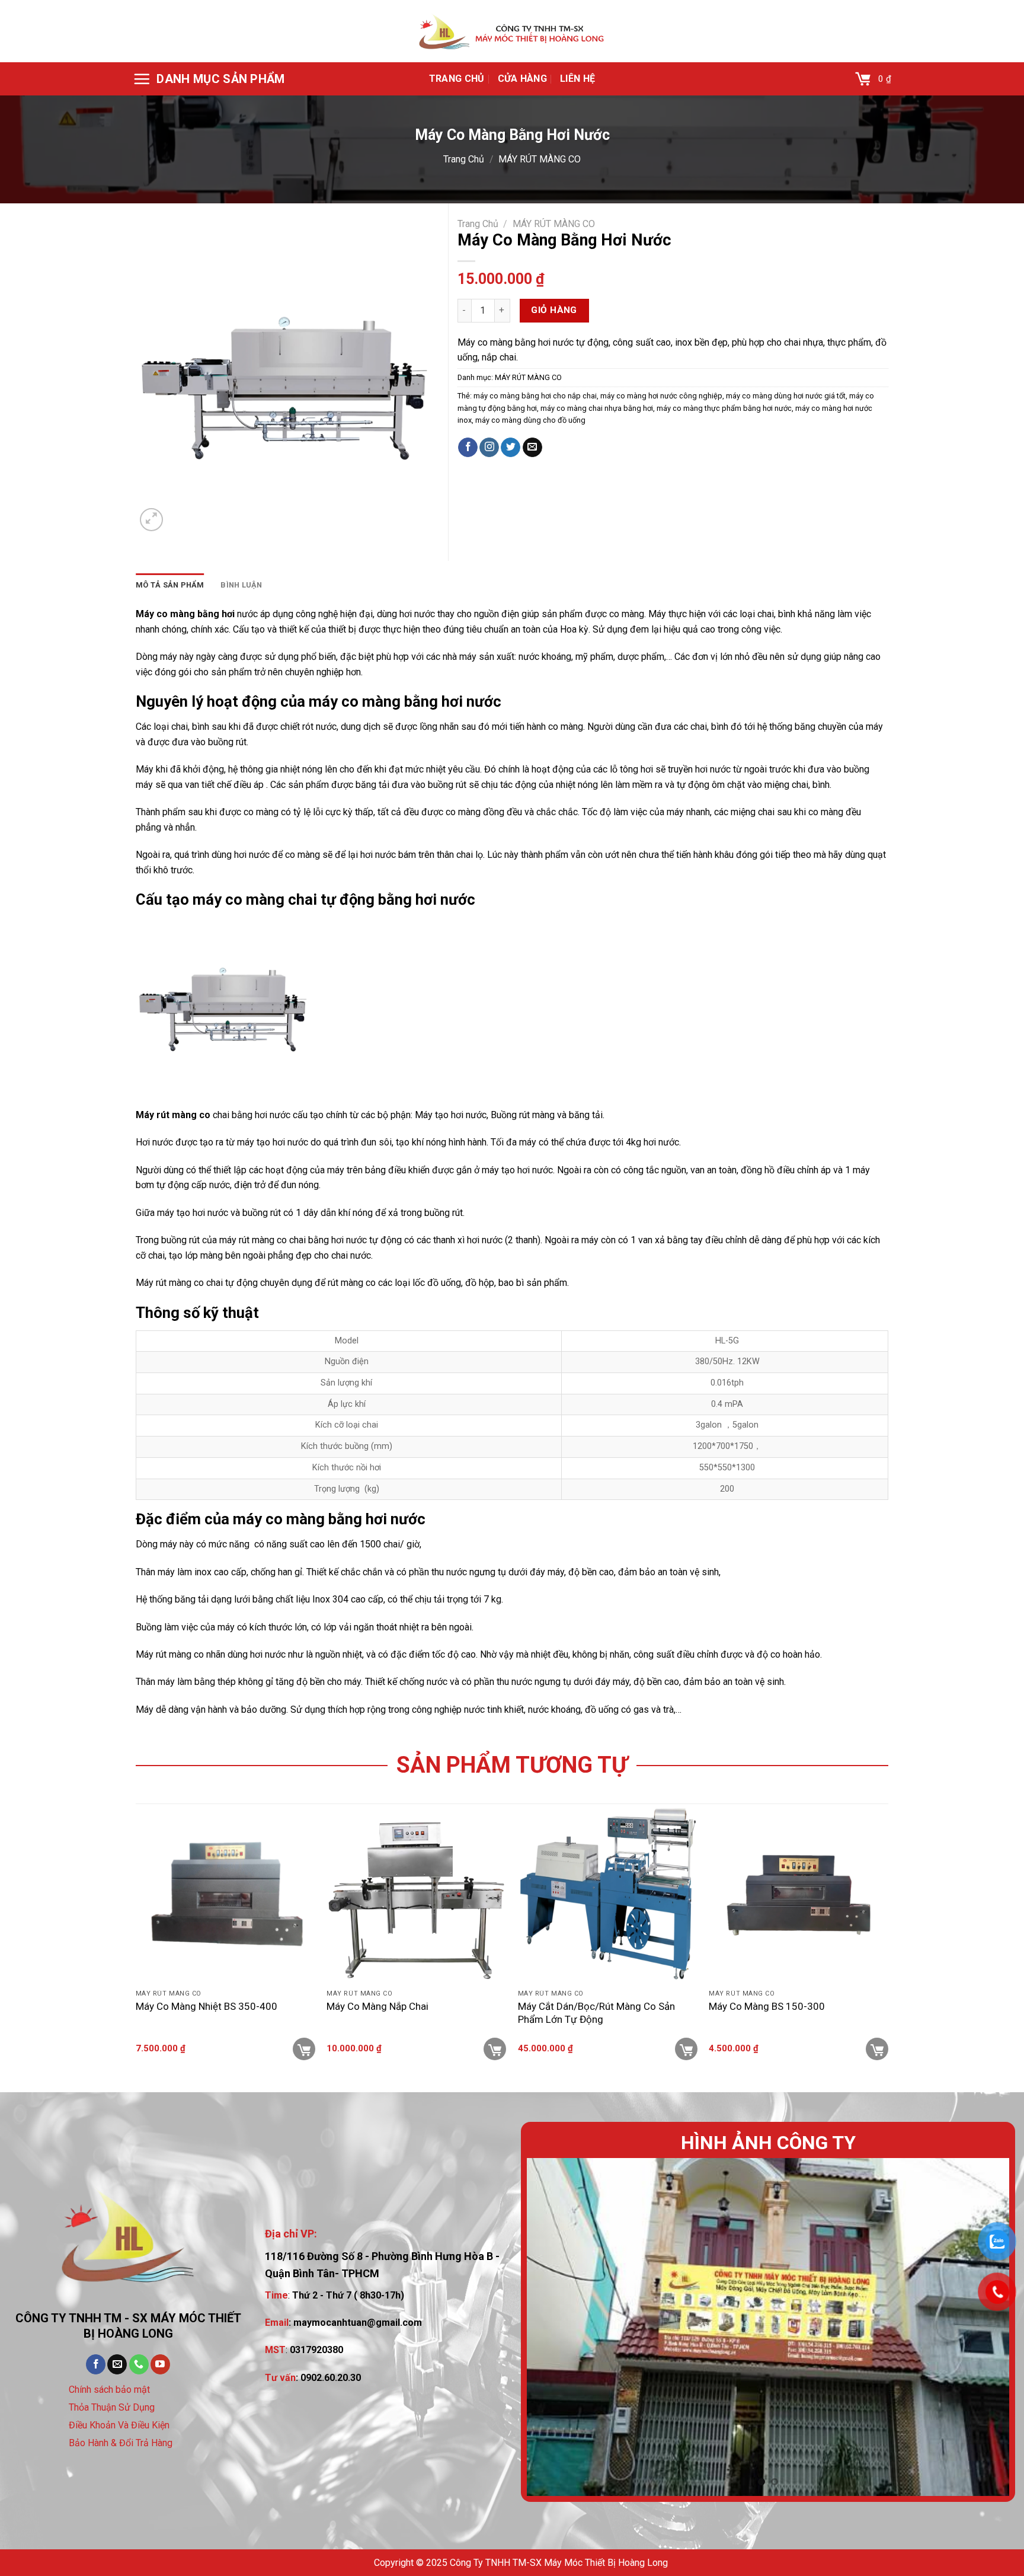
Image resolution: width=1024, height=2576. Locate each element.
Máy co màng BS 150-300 (767, 2006)
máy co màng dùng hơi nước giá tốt (786, 396)
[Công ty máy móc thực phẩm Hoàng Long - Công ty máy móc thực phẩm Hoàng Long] (512, 31)
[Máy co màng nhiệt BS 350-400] (225, 1894)
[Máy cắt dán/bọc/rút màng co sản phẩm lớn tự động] (608, 1894)
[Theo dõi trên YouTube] (160, 2364)
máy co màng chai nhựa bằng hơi (597, 408)
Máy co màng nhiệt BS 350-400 (207, 2006)
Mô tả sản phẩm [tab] (170, 585)
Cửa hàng (523, 79)
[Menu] (209, 79)
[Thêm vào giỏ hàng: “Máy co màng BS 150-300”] (877, 2049)
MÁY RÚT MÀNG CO (540, 159)
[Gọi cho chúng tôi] (139, 2364)
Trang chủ (457, 79)
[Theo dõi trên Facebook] (468, 448)
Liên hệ (577, 79)
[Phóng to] (151, 520)
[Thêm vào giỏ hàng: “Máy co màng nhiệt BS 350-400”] (304, 2049)
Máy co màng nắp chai (377, 2006)
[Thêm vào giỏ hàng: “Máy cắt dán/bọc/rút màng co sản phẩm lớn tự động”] (686, 2049)
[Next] (985, 2327)
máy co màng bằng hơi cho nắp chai (535, 396)
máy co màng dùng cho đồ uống (530, 420)
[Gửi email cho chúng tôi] (532, 448)
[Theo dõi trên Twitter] (511, 448)
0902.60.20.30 (331, 2378)
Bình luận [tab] (241, 585)
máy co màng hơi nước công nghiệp (661, 396)
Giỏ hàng (554, 310)
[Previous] (551, 2327)
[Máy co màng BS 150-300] (799, 1894)
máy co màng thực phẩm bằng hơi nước (724, 408)
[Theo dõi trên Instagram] (489, 448)
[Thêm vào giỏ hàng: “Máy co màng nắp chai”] (495, 2049)
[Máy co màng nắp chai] (416, 1894)
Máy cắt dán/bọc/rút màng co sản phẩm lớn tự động (596, 2013)
